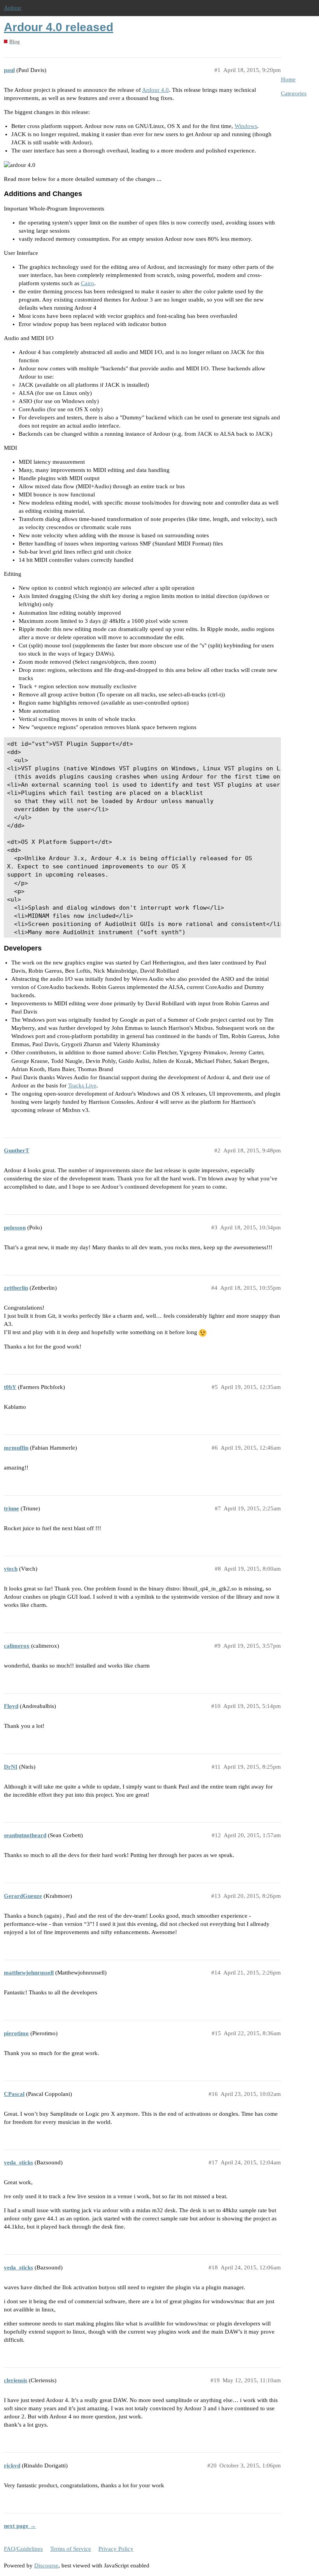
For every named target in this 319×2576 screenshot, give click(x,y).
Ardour (13, 8)
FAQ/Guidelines (23, 2549)
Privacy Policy (116, 2549)
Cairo (88, 283)
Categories (294, 93)
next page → (20, 2526)
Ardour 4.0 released (59, 27)
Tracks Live (82, 1085)
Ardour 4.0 (155, 90)
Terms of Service (71, 2549)
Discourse (46, 2565)
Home (288, 79)
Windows (246, 126)
